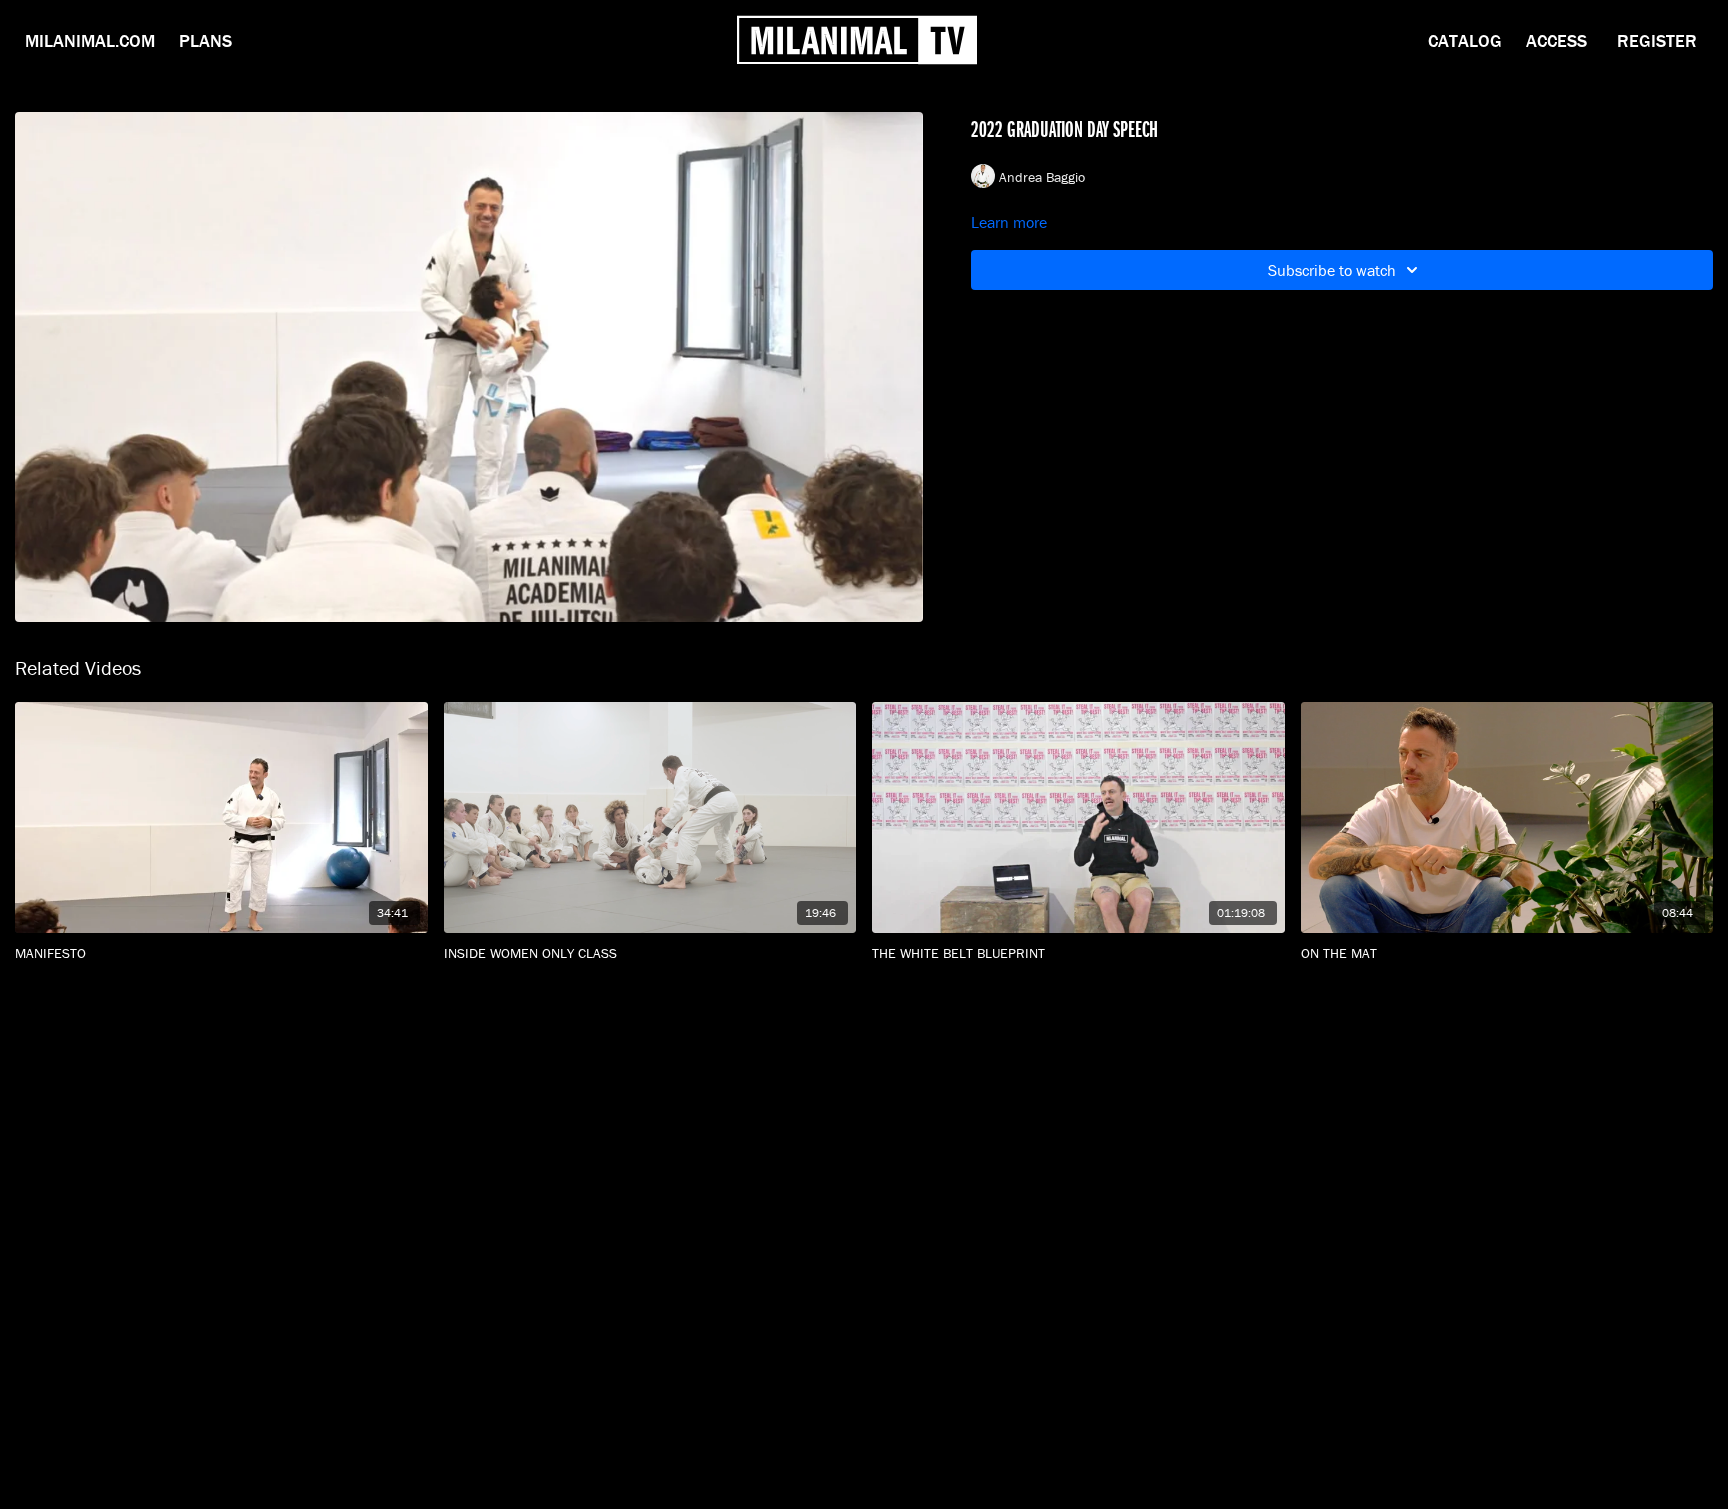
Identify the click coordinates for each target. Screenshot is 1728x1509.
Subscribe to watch (1332, 270)
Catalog (1465, 40)
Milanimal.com (90, 40)
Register (1657, 40)
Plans (205, 40)
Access (1556, 40)
